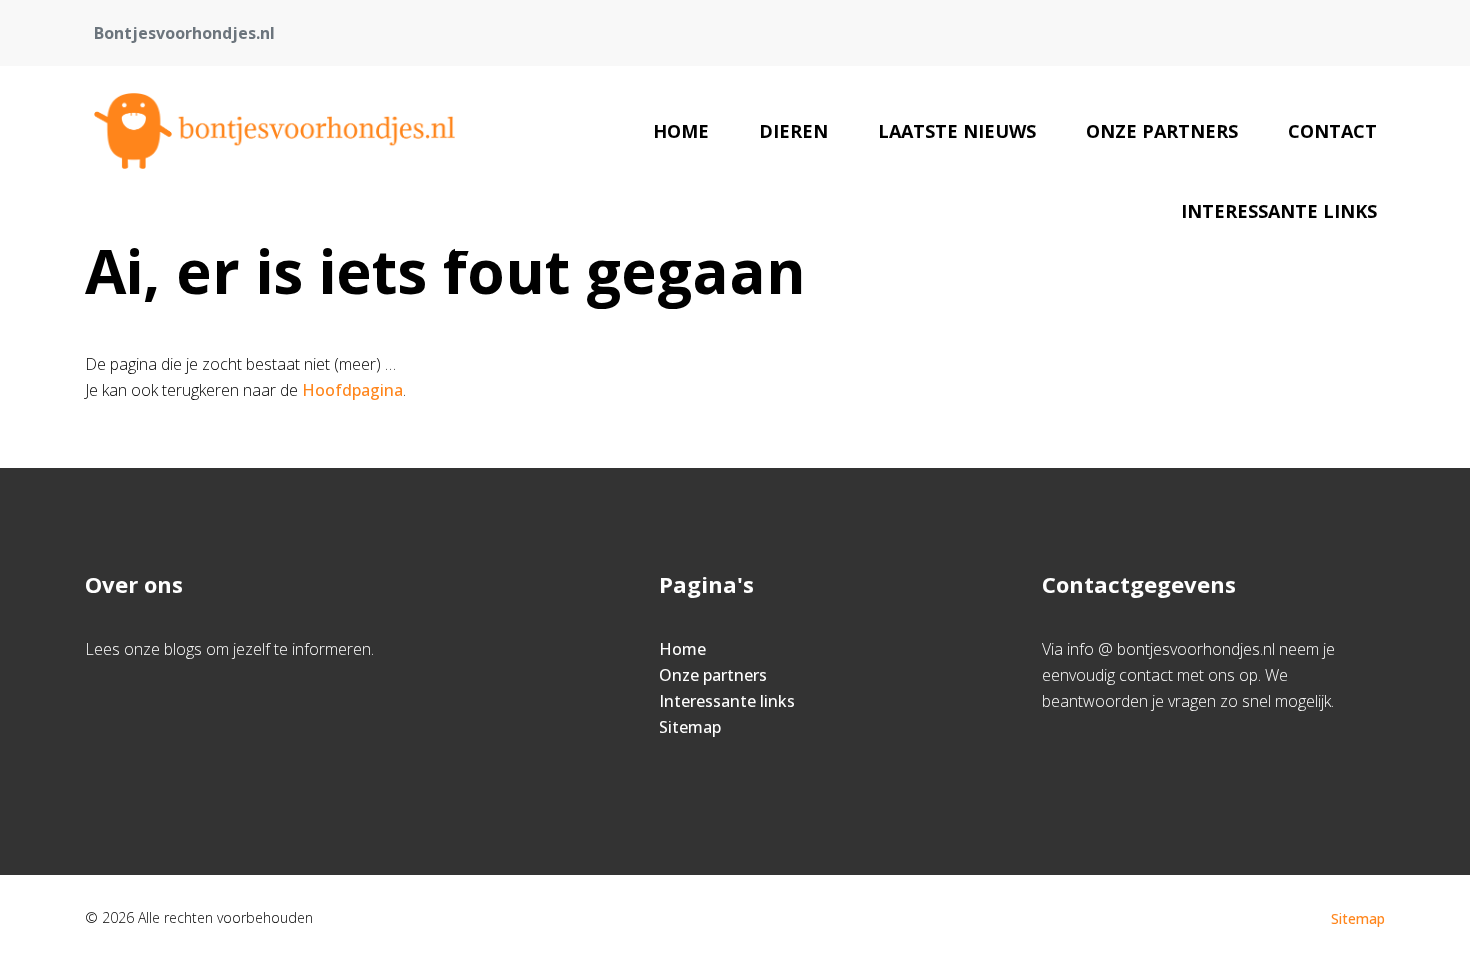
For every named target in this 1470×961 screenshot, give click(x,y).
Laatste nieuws (957, 131)
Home (681, 131)
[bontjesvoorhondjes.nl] (274, 131)
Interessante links (1279, 211)
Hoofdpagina (352, 390)
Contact (1332, 131)
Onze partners (1162, 131)
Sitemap (690, 727)
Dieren (793, 131)
